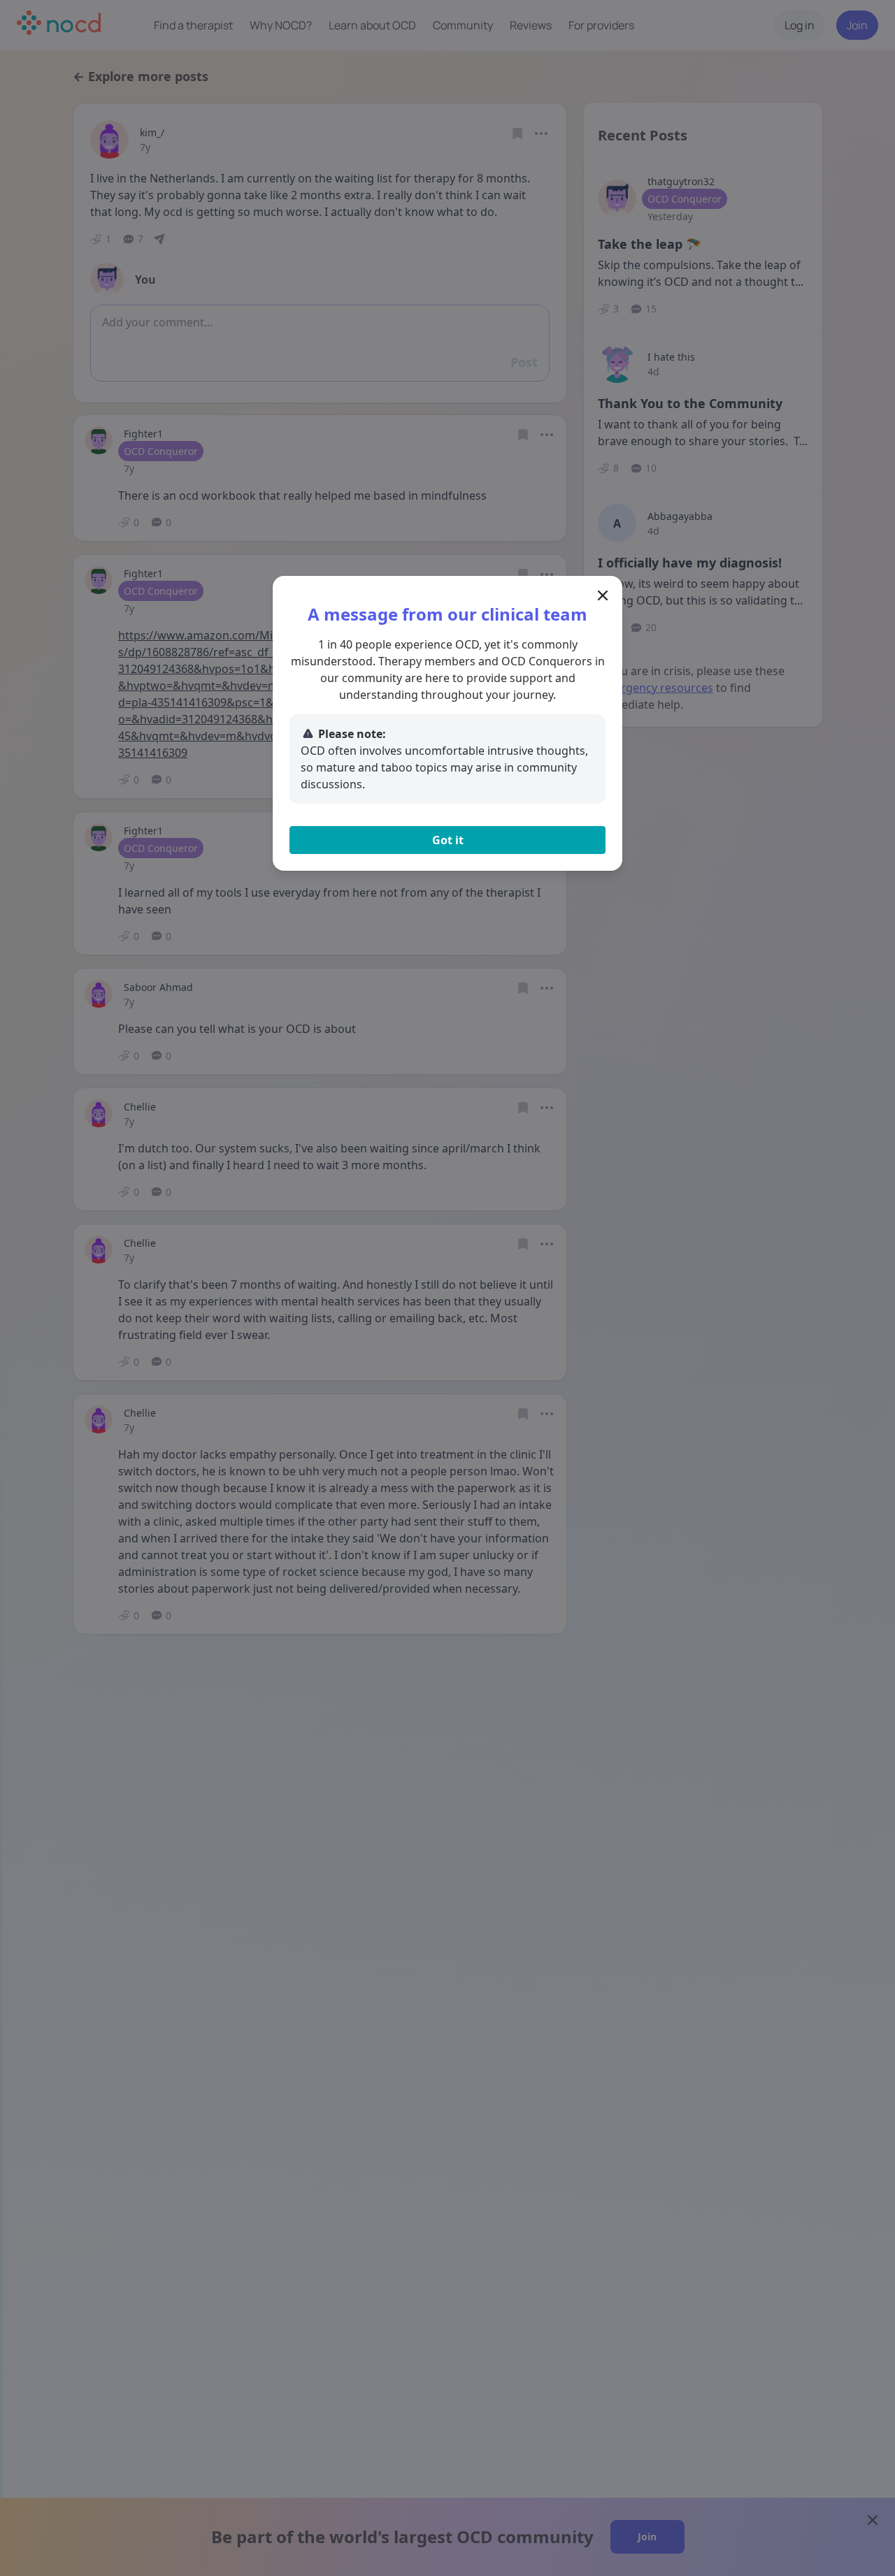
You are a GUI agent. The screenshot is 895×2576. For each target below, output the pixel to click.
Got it (448, 840)
